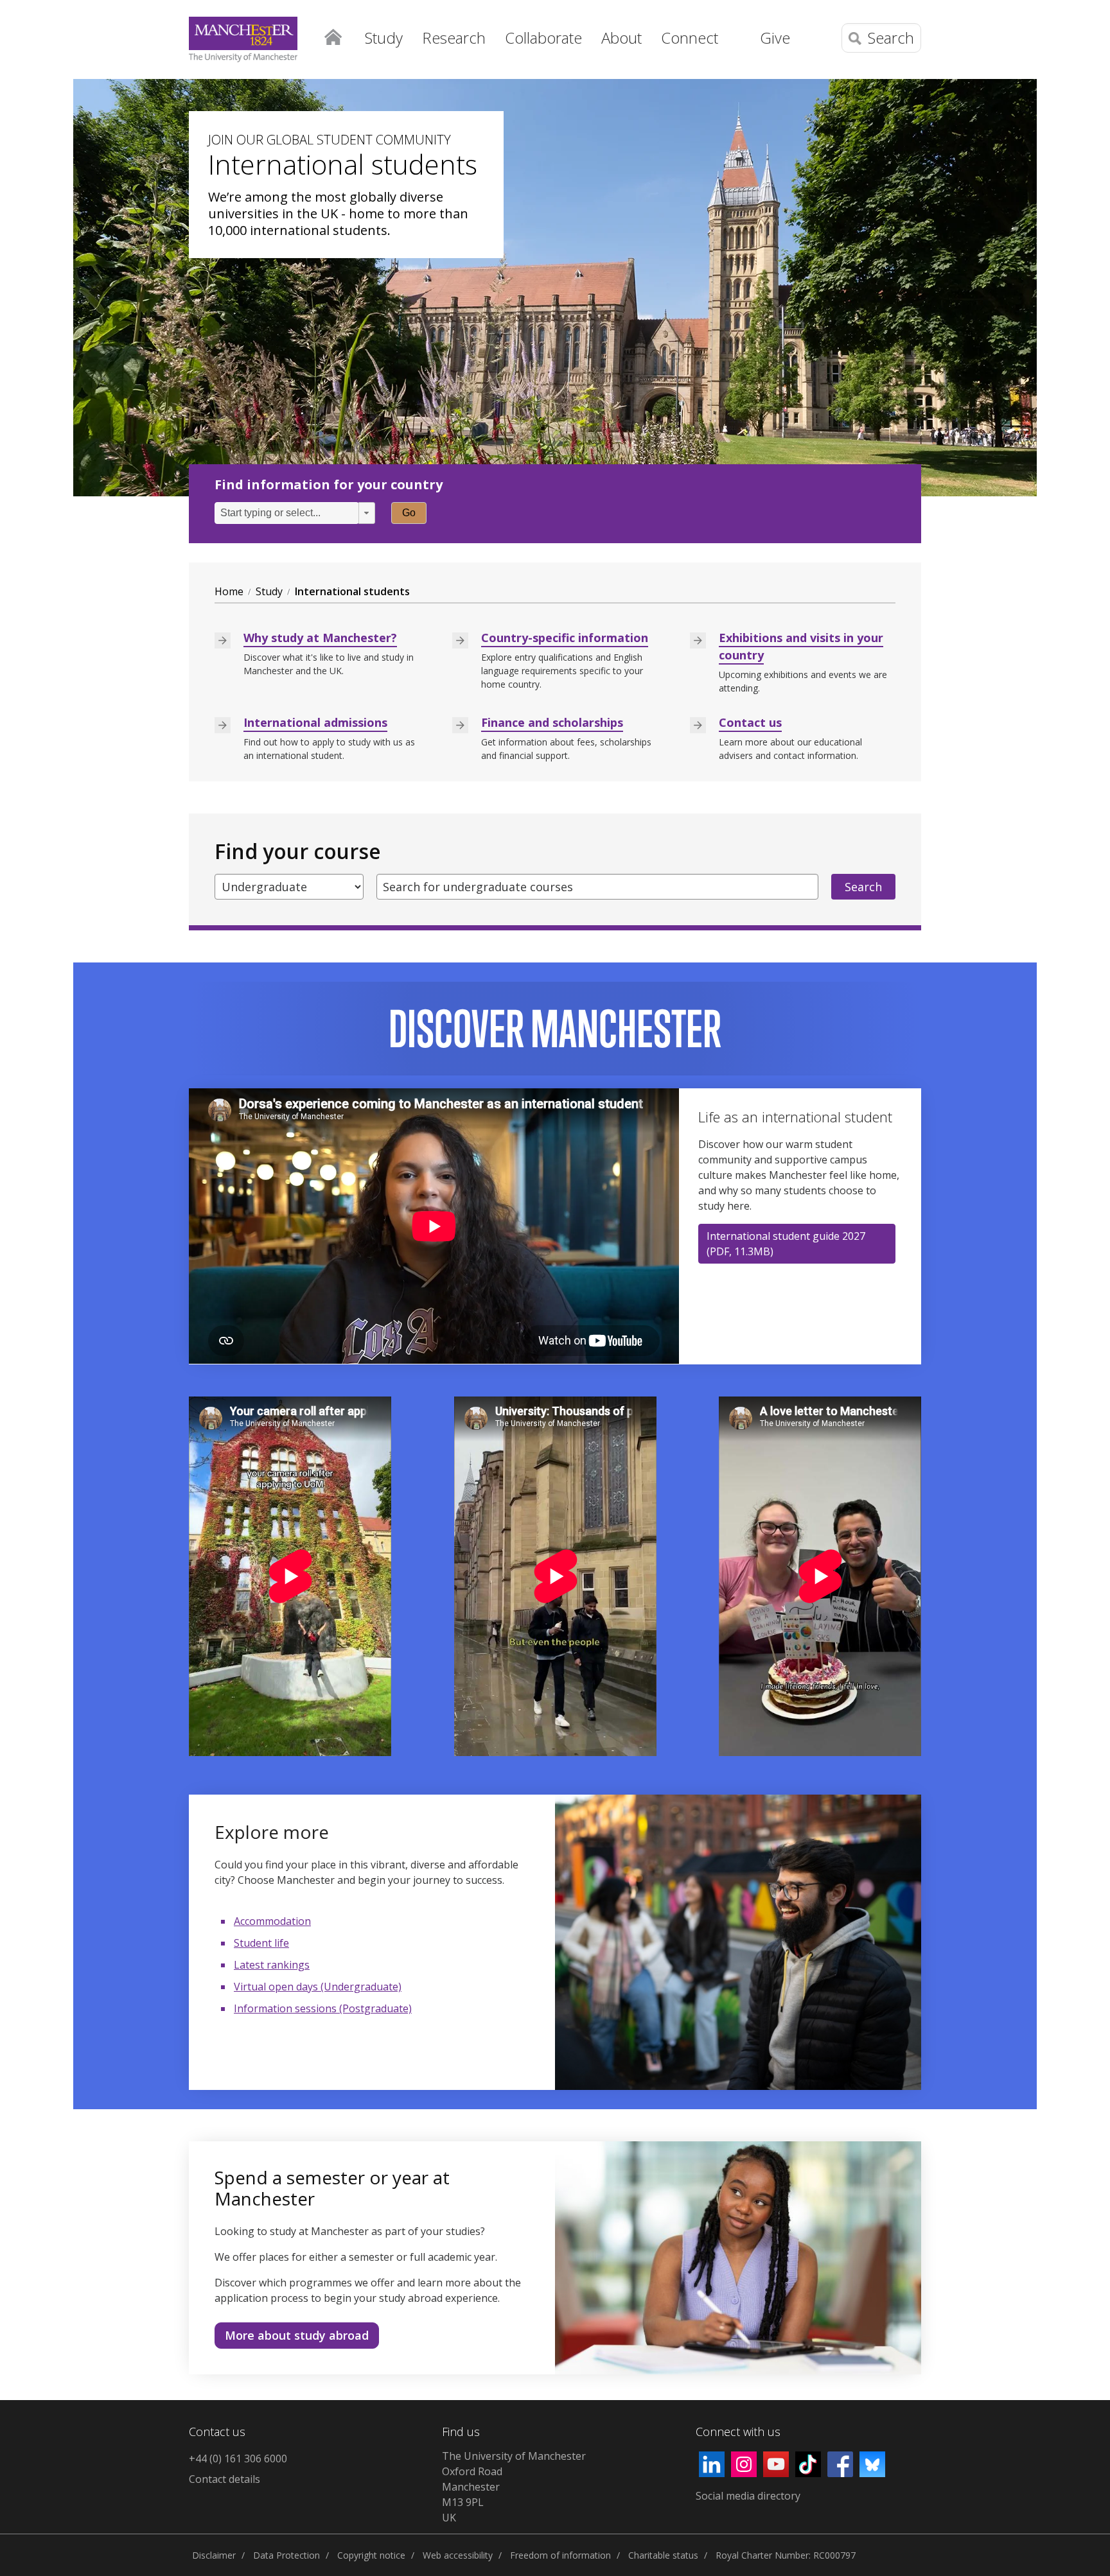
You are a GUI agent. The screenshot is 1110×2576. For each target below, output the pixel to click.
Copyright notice (371, 2555)
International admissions (315, 722)
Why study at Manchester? (320, 638)
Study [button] (384, 38)
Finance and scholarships (552, 722)
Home (333, 36)
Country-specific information (565, 638)
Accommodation (272, 1921)
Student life (261, 1943)
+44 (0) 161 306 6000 (238, 2459)
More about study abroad (297, 2335)
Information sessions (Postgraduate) (323, 2008)
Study (269, 591)
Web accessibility (458, 2555)
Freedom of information (560, 2555)
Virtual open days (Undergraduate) (318, 1987)
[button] (367, 513)
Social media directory (748, 2496)
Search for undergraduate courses (478, 887)
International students (352, 591)
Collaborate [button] (543, 38)
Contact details (225, 2479)
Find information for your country (329, 485)
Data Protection (286, 2555)
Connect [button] (690, 38)
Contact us (750, 722)
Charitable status (663, 2555)
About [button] (621, 38)
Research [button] (454, 38)
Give (775, 38)
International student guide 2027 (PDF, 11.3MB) (786, 1244)
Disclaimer (214, 2555)
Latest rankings (272, 1965)
